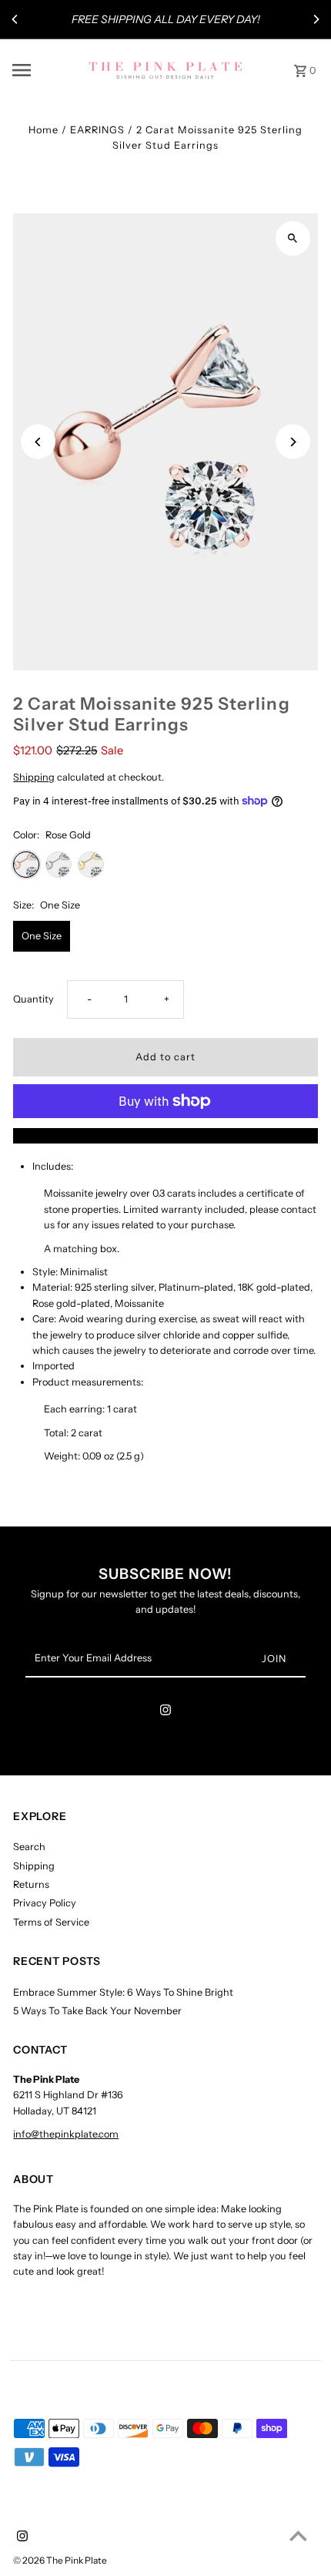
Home (43, 130)
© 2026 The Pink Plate (60, 2560)
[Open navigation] (45, 70)
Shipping (34, 777)
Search (29, 1847)
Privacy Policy (45, 1903)
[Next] (316, 19)
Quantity (33, 999)
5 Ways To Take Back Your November (97, 2011)
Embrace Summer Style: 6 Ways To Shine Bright (123, 1992)
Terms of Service (51, 1922)
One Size (42, 936)
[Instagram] (165, 1713)
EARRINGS (97, 130)
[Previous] (15, 19)
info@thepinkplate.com (66, 2134)
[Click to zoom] (293, 238)
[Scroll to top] (298, 2536)
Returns (31, 1884)
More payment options (166, 1135)
